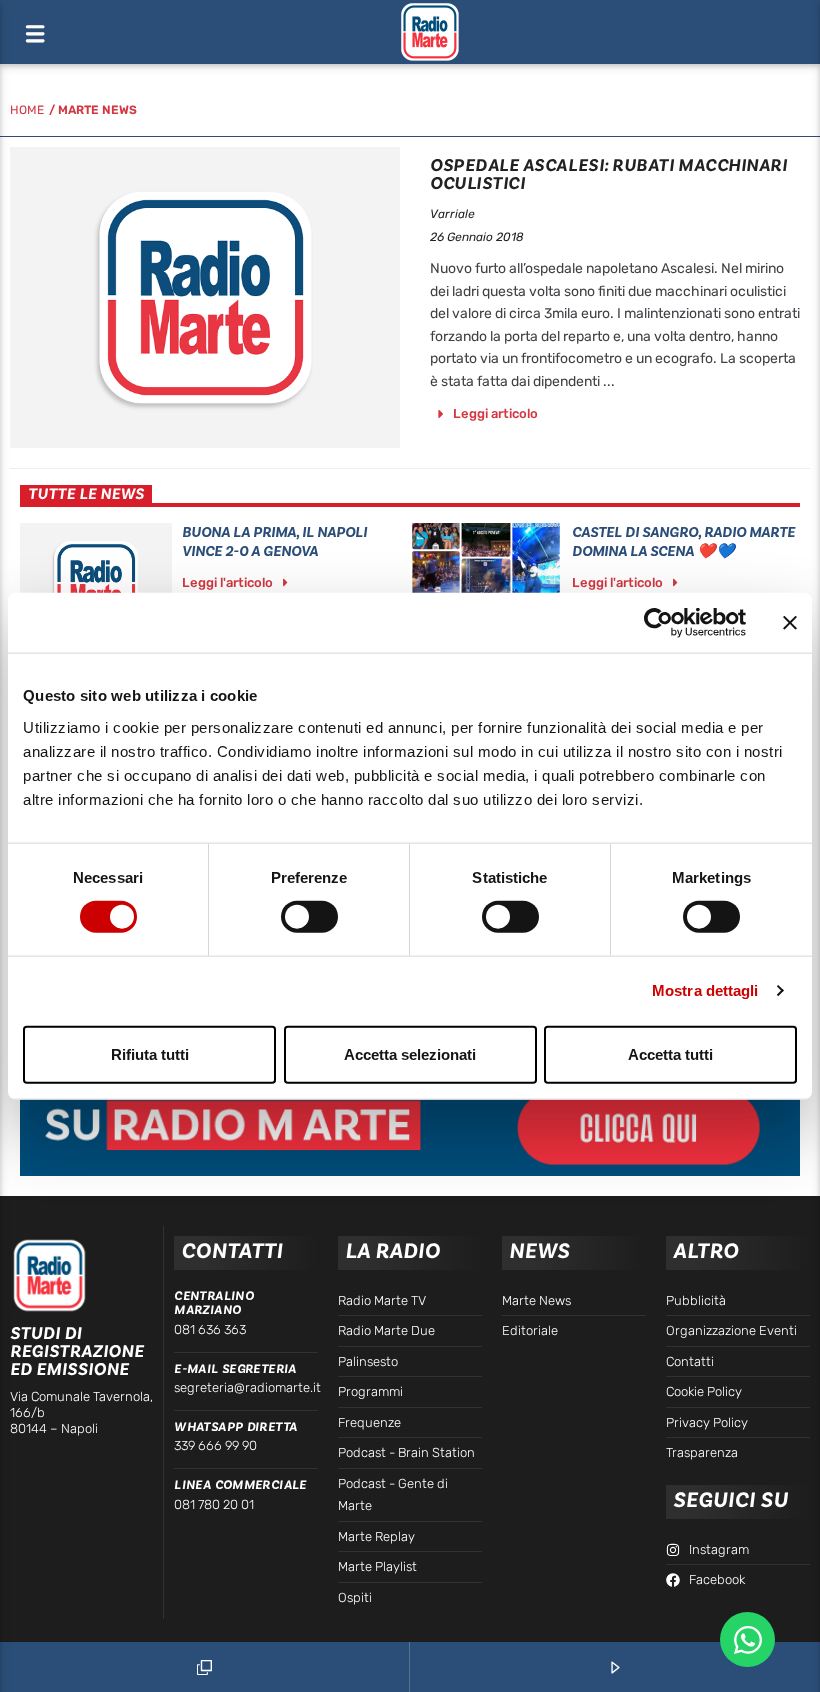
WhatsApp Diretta (235, 1427)
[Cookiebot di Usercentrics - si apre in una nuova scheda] (658, 623)
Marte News (97, 110)
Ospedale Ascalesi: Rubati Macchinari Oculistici (608, 174)
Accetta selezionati (410, 1053)
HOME (27, 110)
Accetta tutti (670, 1053)
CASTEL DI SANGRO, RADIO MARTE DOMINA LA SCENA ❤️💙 (683, 542)
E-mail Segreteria (235, 1369)
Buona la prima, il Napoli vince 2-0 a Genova (274, 542)
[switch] (309, 917)
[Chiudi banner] (790, 623)
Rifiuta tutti (150, 1053)
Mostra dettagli (705, 990)
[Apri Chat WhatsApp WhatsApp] (747, 1639)
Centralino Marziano (214, 1303)
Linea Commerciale (240, 1485)
